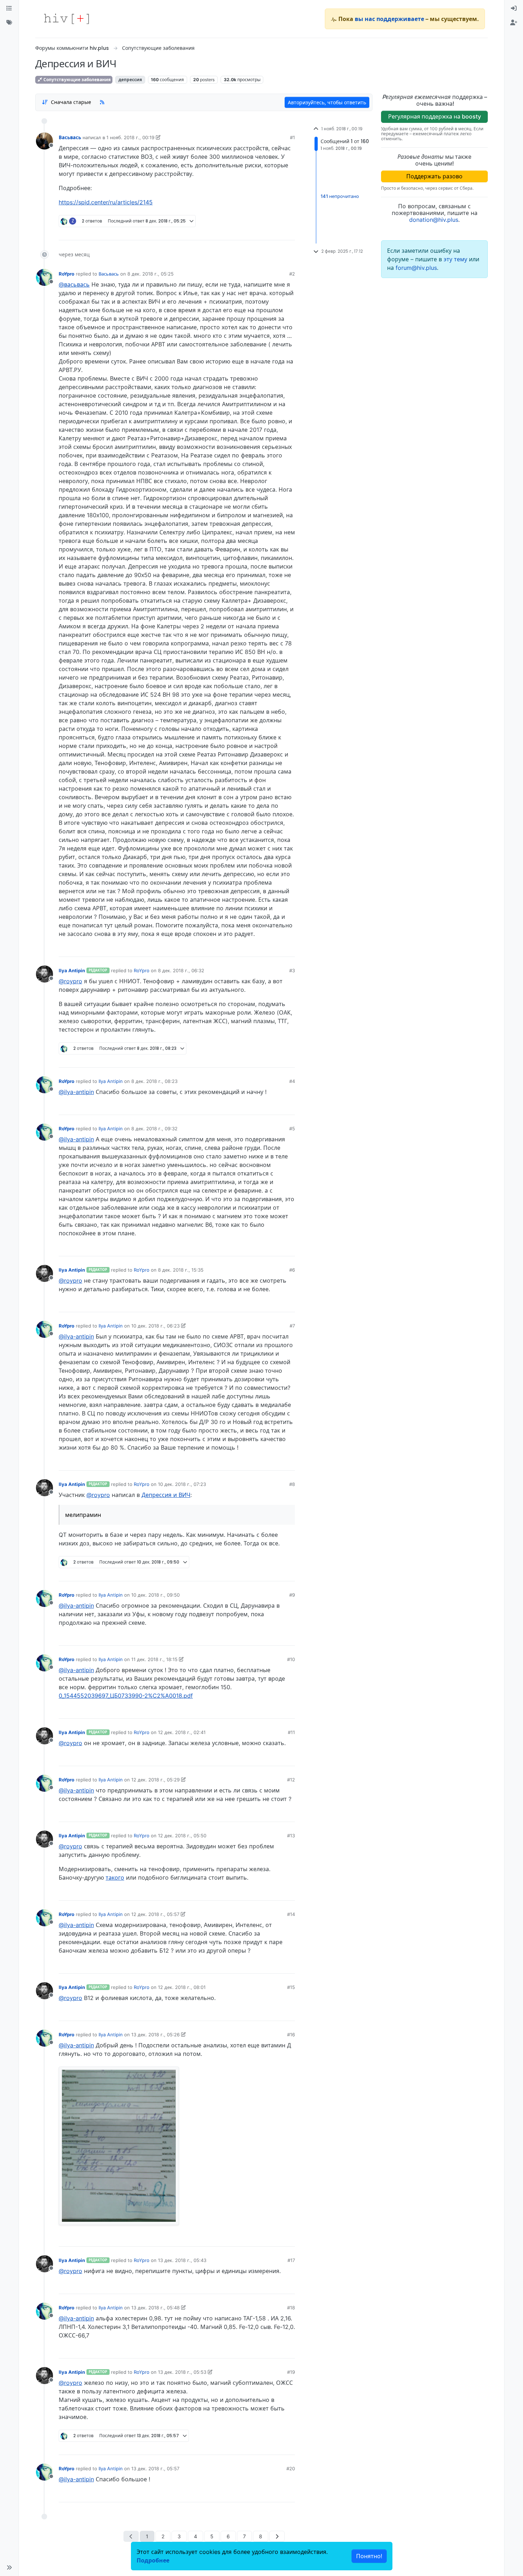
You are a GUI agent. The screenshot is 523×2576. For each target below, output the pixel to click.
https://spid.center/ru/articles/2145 (106, 202)
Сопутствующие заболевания (76, 80)
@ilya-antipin (76, 1092)
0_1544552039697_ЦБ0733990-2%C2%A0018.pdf (126, 1696)
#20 (291, 2468)
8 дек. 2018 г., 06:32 (181, 970)
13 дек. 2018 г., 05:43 (182, 2260)
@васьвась (74, 284)
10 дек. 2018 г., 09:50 (155, 1595)
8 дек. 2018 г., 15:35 (181, 1270)
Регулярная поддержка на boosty (435, 116)
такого (115, 1878)
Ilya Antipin (72, 970)
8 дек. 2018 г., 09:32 (154, 1129)
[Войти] (514, 9)
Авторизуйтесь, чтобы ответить (327, 102)
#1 (292, 137)
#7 (292, 1326)
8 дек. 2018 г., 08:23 (154, 1081)
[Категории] (9, 9)
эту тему (456, 259)
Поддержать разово (434, 176)
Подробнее (153, 2560)
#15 (291, 1987)
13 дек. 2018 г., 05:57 (155, 2468)
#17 (291, 2260)
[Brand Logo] (67, 19)
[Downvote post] (276, 232)
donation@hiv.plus (434, 220)
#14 (291, 1914)
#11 (291, 1732)
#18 (291, 2308)
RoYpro (67, 274)
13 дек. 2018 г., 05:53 (182, 2372)
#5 (292, 1129)
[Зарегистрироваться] (514, 23)
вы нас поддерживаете (389, 19)
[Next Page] (277, 2536)
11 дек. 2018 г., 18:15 (154, 1659)
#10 (291, 1659)
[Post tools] (289, 232)
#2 (292, 274)
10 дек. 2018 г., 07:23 (182, 1484)
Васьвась (70, 137)
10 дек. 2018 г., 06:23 (155, 1326)
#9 (292, 1595)
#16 (291, 2035)
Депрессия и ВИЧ (166, 1495)
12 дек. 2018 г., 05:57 (155, 1914)
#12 (291, 1780)
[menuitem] (514, 9)
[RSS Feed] (102, 102)
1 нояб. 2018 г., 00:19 (130, 137)
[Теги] (9, 23)
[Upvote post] (252, 232)
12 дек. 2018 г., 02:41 (182, 1732)
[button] (9, 2567)
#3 (292, 970)
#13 (291, 1836)
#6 (292, 1270)
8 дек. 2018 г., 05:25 (150, 274)
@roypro (70, 981)
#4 (292, 1081)
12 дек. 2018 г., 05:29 (155, 1780)
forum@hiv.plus (416, 268)
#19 (291, 2372)
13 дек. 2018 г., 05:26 (155, 2035)
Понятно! (369, 2556)
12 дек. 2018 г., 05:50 (182, 1836)
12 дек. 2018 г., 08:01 (182, 1987)
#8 (292, 1484)
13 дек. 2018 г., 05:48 (155, 2308)
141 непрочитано (340, 196)
